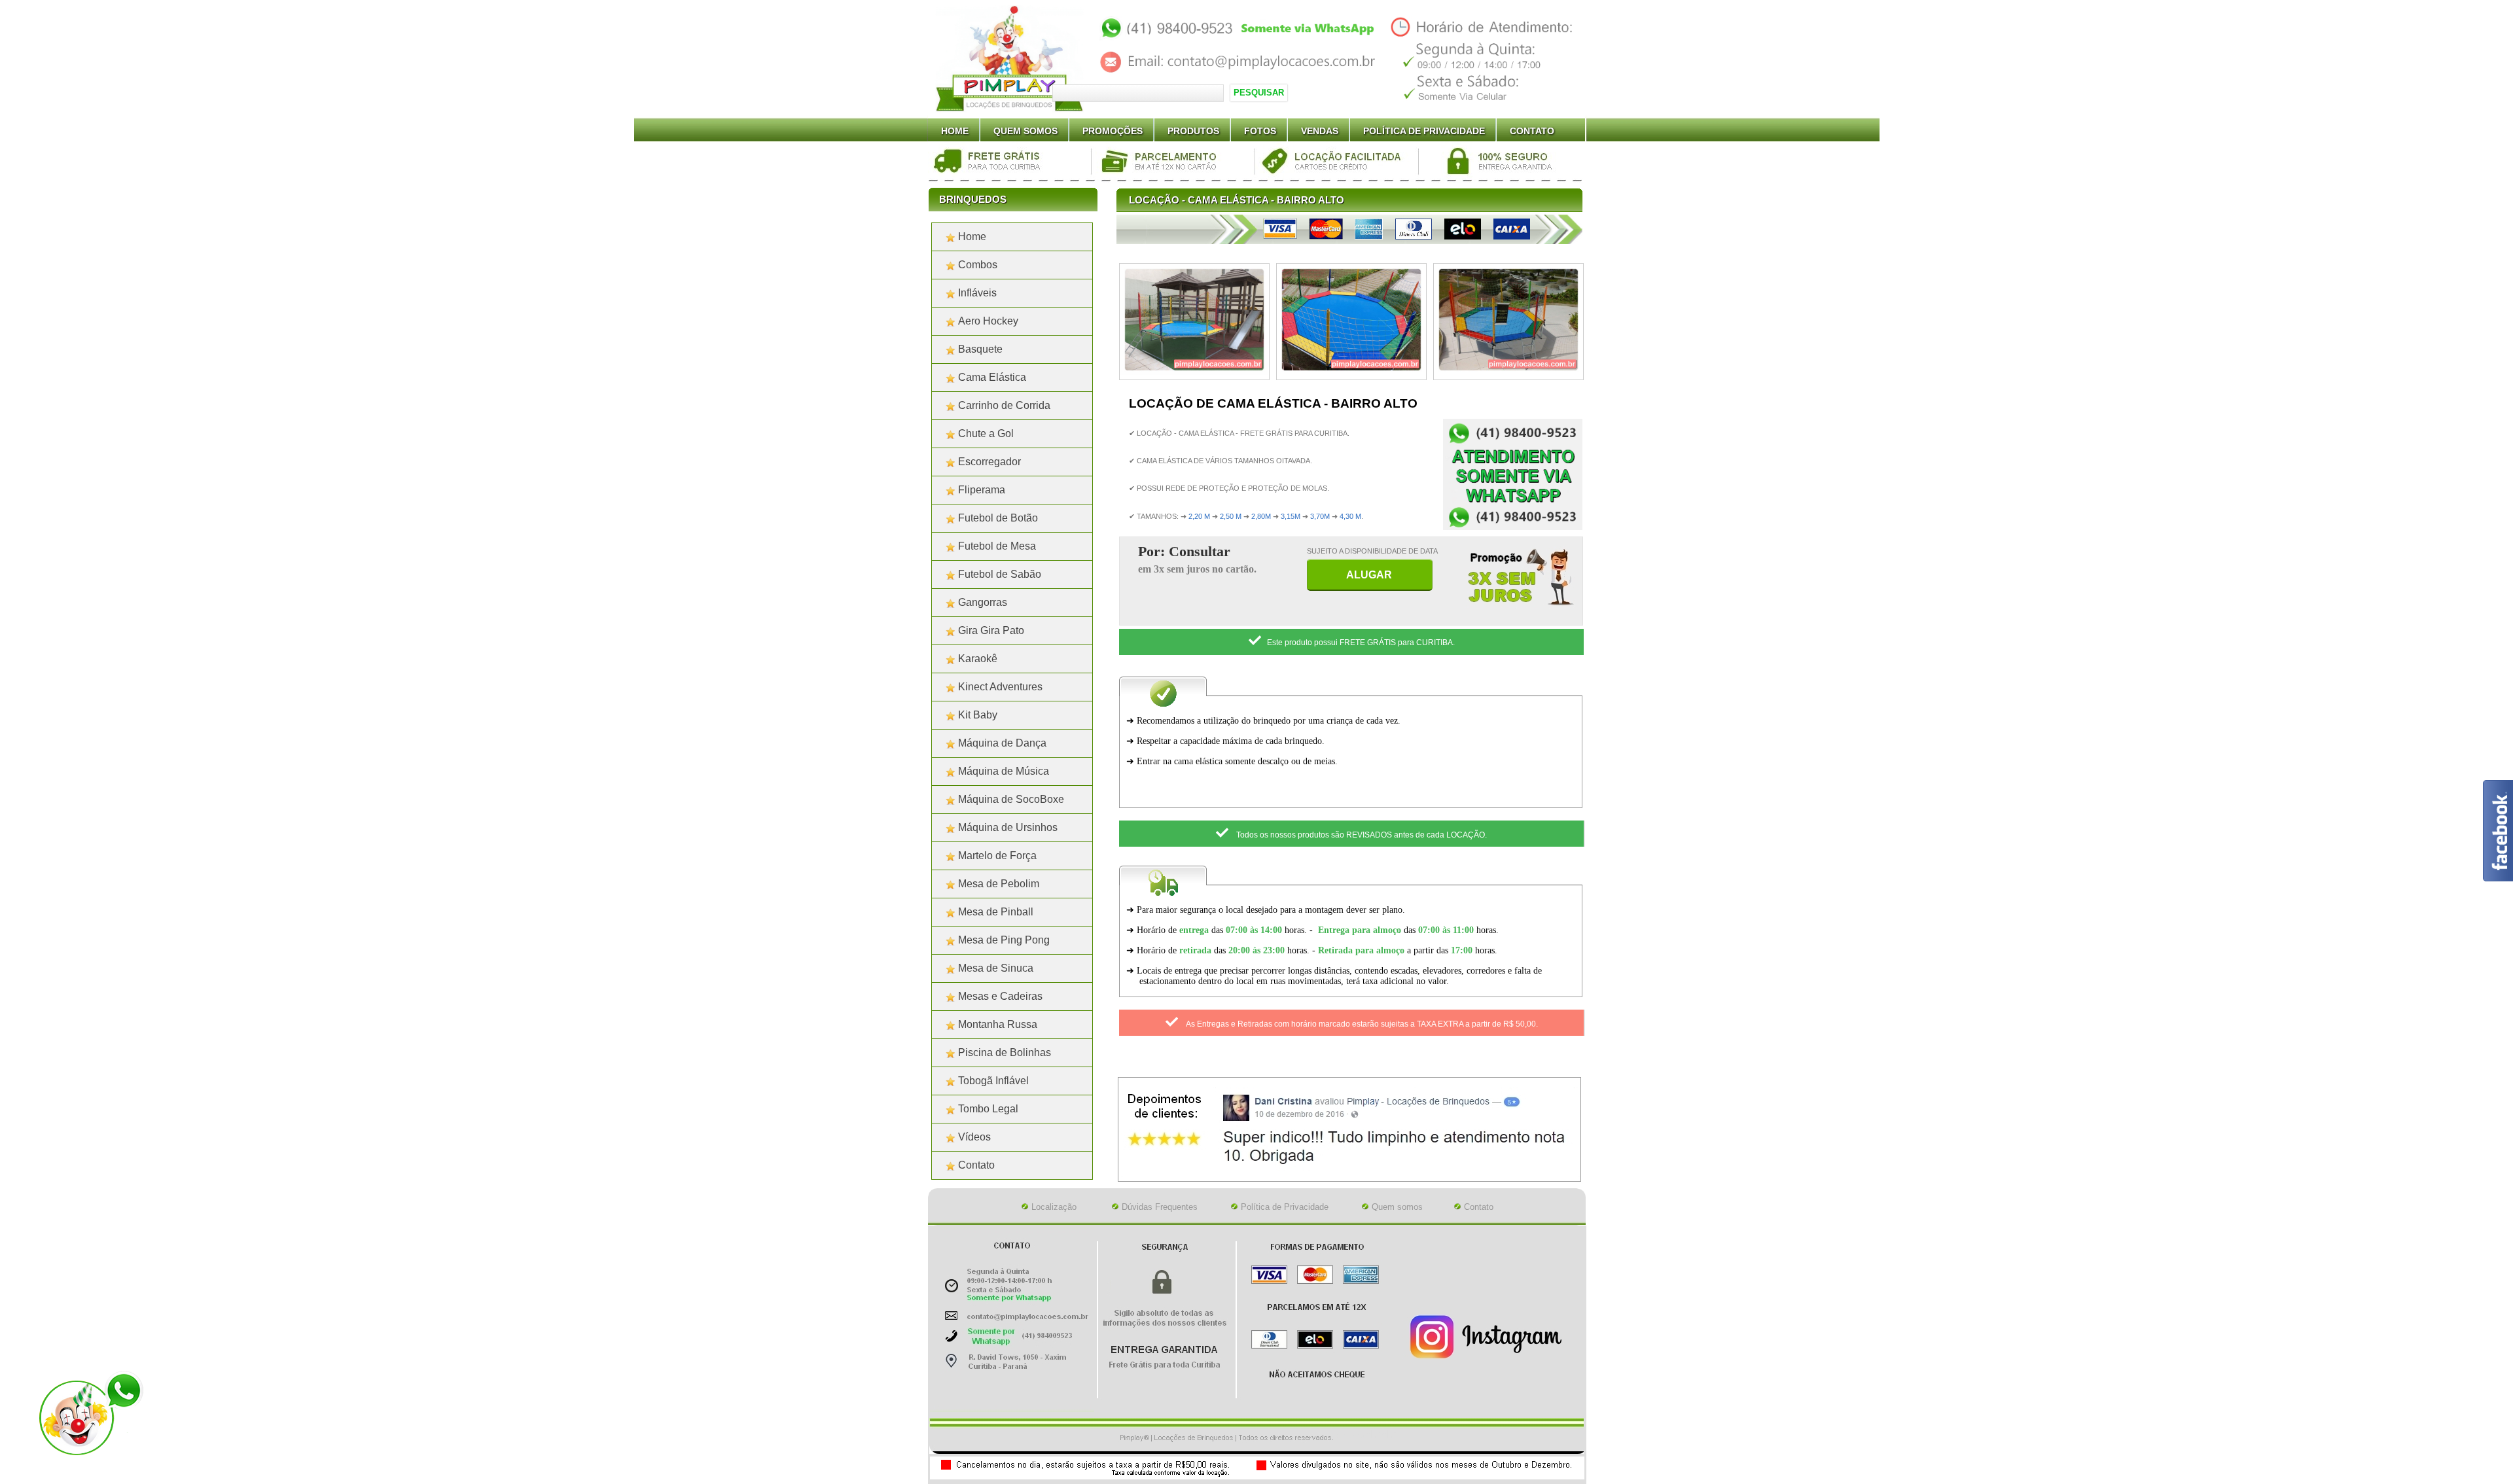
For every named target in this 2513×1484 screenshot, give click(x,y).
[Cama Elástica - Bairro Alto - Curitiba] (1194, 372)
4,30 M (1350, 516)
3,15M (1291, 516)
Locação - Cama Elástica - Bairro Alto (1237, 200)
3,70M (1320, 516)
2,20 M (1199, 516)
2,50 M (1231, 516)
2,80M (1261, 516)
